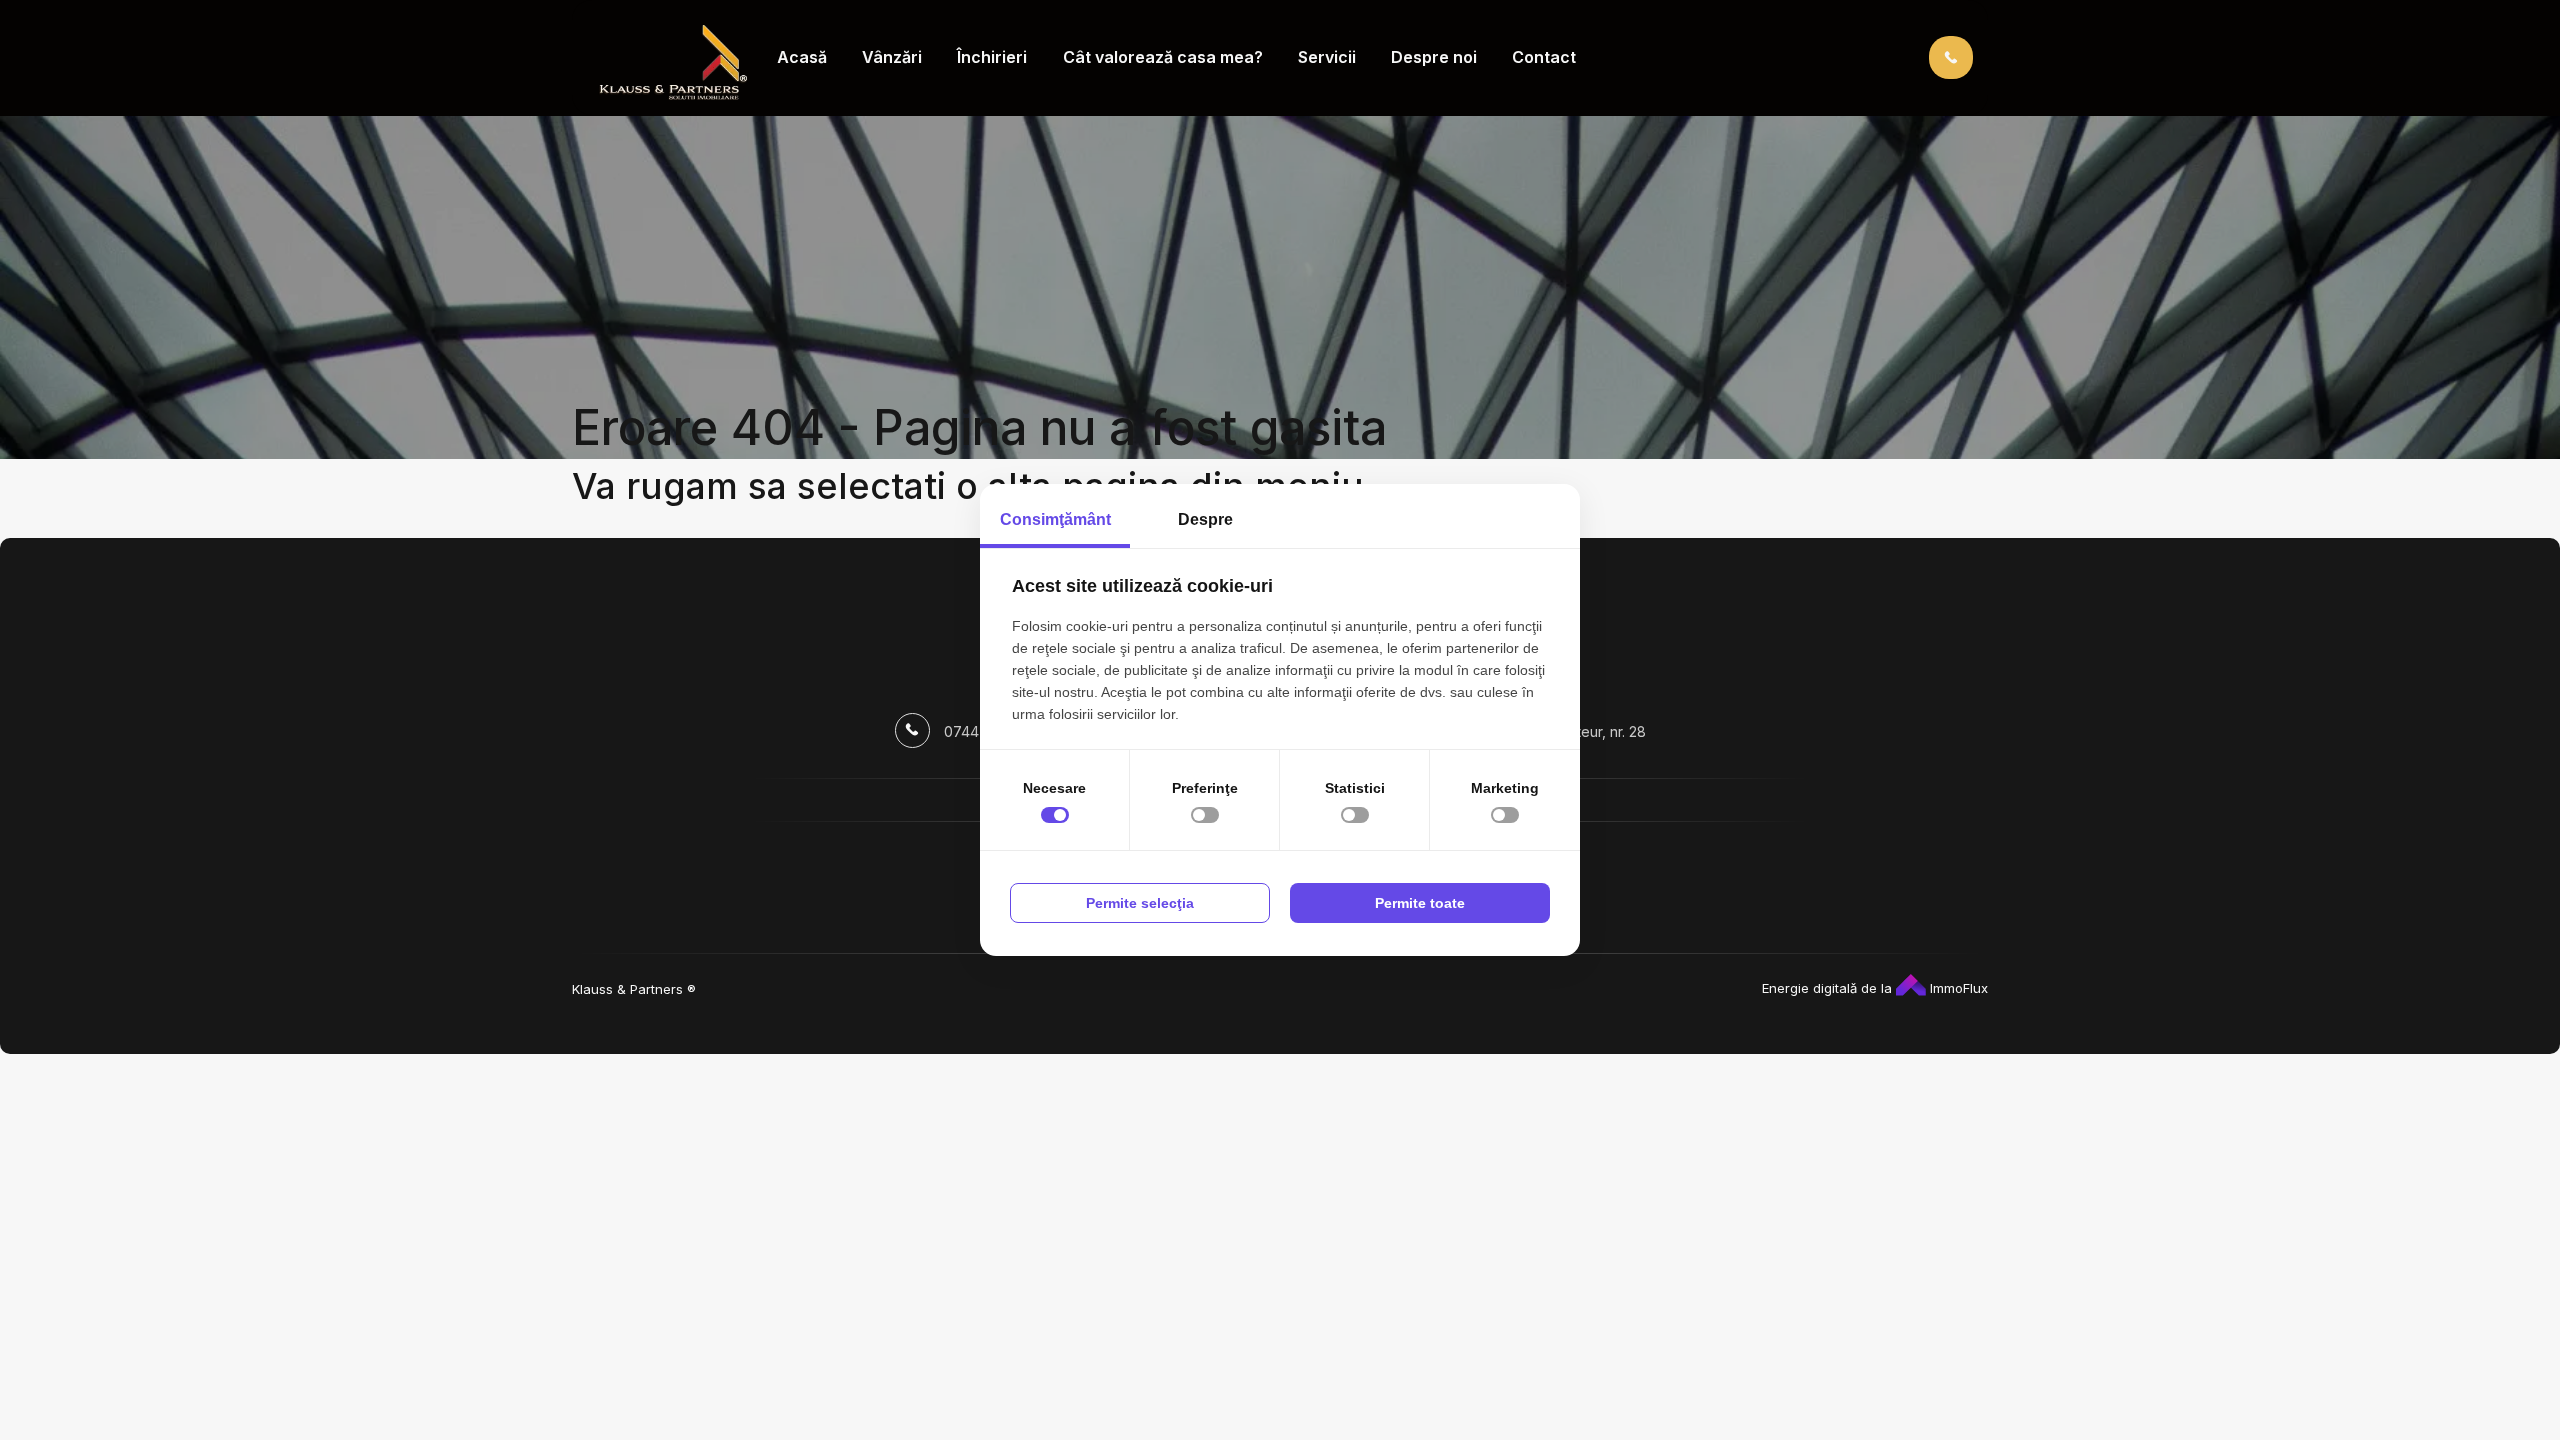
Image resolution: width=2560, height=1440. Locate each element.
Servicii (1327, 57)
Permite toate (1420, 903)
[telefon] (1951, 56)
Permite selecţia (1140, 903)
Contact (1544, 57)
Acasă (802, 57)
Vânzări (892, 57)
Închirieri (992, 57)
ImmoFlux (1957, 988)
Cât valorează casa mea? (1163, 57)
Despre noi (1434, 57)
